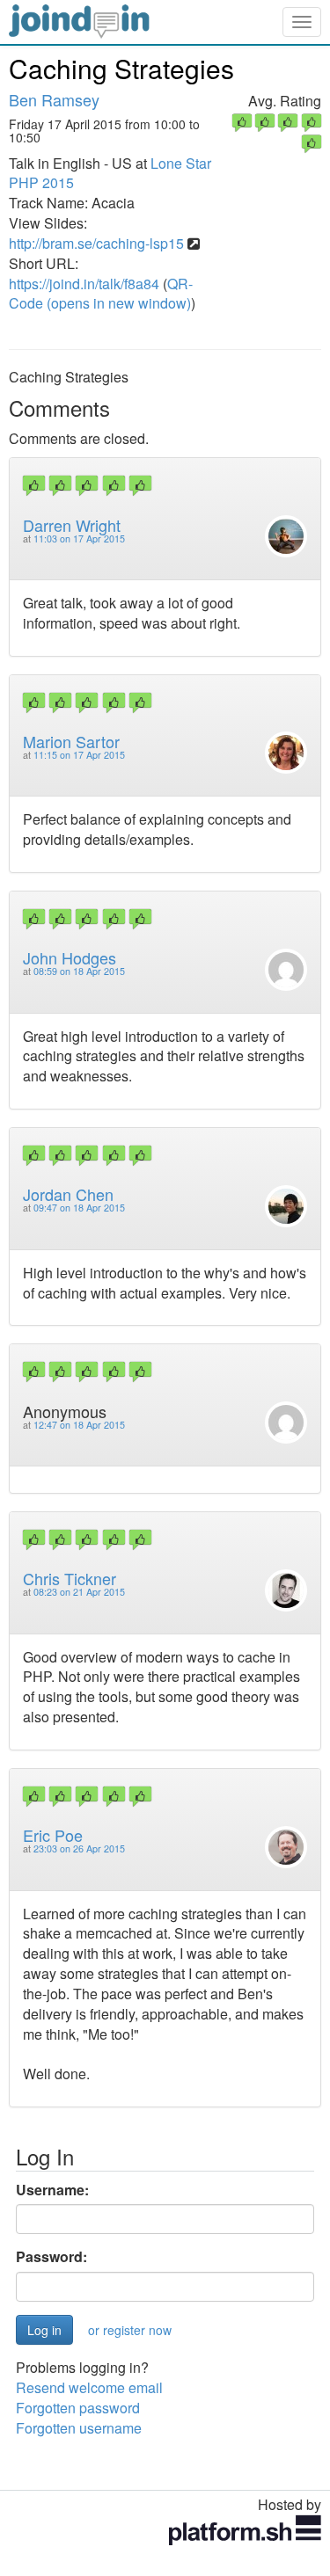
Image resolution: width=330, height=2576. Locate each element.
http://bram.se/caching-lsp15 (96, 243)
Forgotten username (79, 2428)
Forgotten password (78, 2408)
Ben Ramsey (54, 99)
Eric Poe (53, 1835)
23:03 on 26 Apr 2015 (79, 1848)
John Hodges (70, 957)
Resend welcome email (89, 2387)
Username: (52, 2190)
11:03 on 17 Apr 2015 (79, 538)
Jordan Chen (68, 1194)
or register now (130, 2330)
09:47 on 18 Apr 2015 (79, 1208)
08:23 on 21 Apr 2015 (79, 1592)
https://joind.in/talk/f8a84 (84, 284)
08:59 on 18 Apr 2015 (79, 971)
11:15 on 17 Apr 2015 (79, 755)
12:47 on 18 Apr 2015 (79, 1425)
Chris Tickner (70, 1578)
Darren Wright (72, 525)
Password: (51, 2257)
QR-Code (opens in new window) (101, 294)
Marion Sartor (71, 741)
